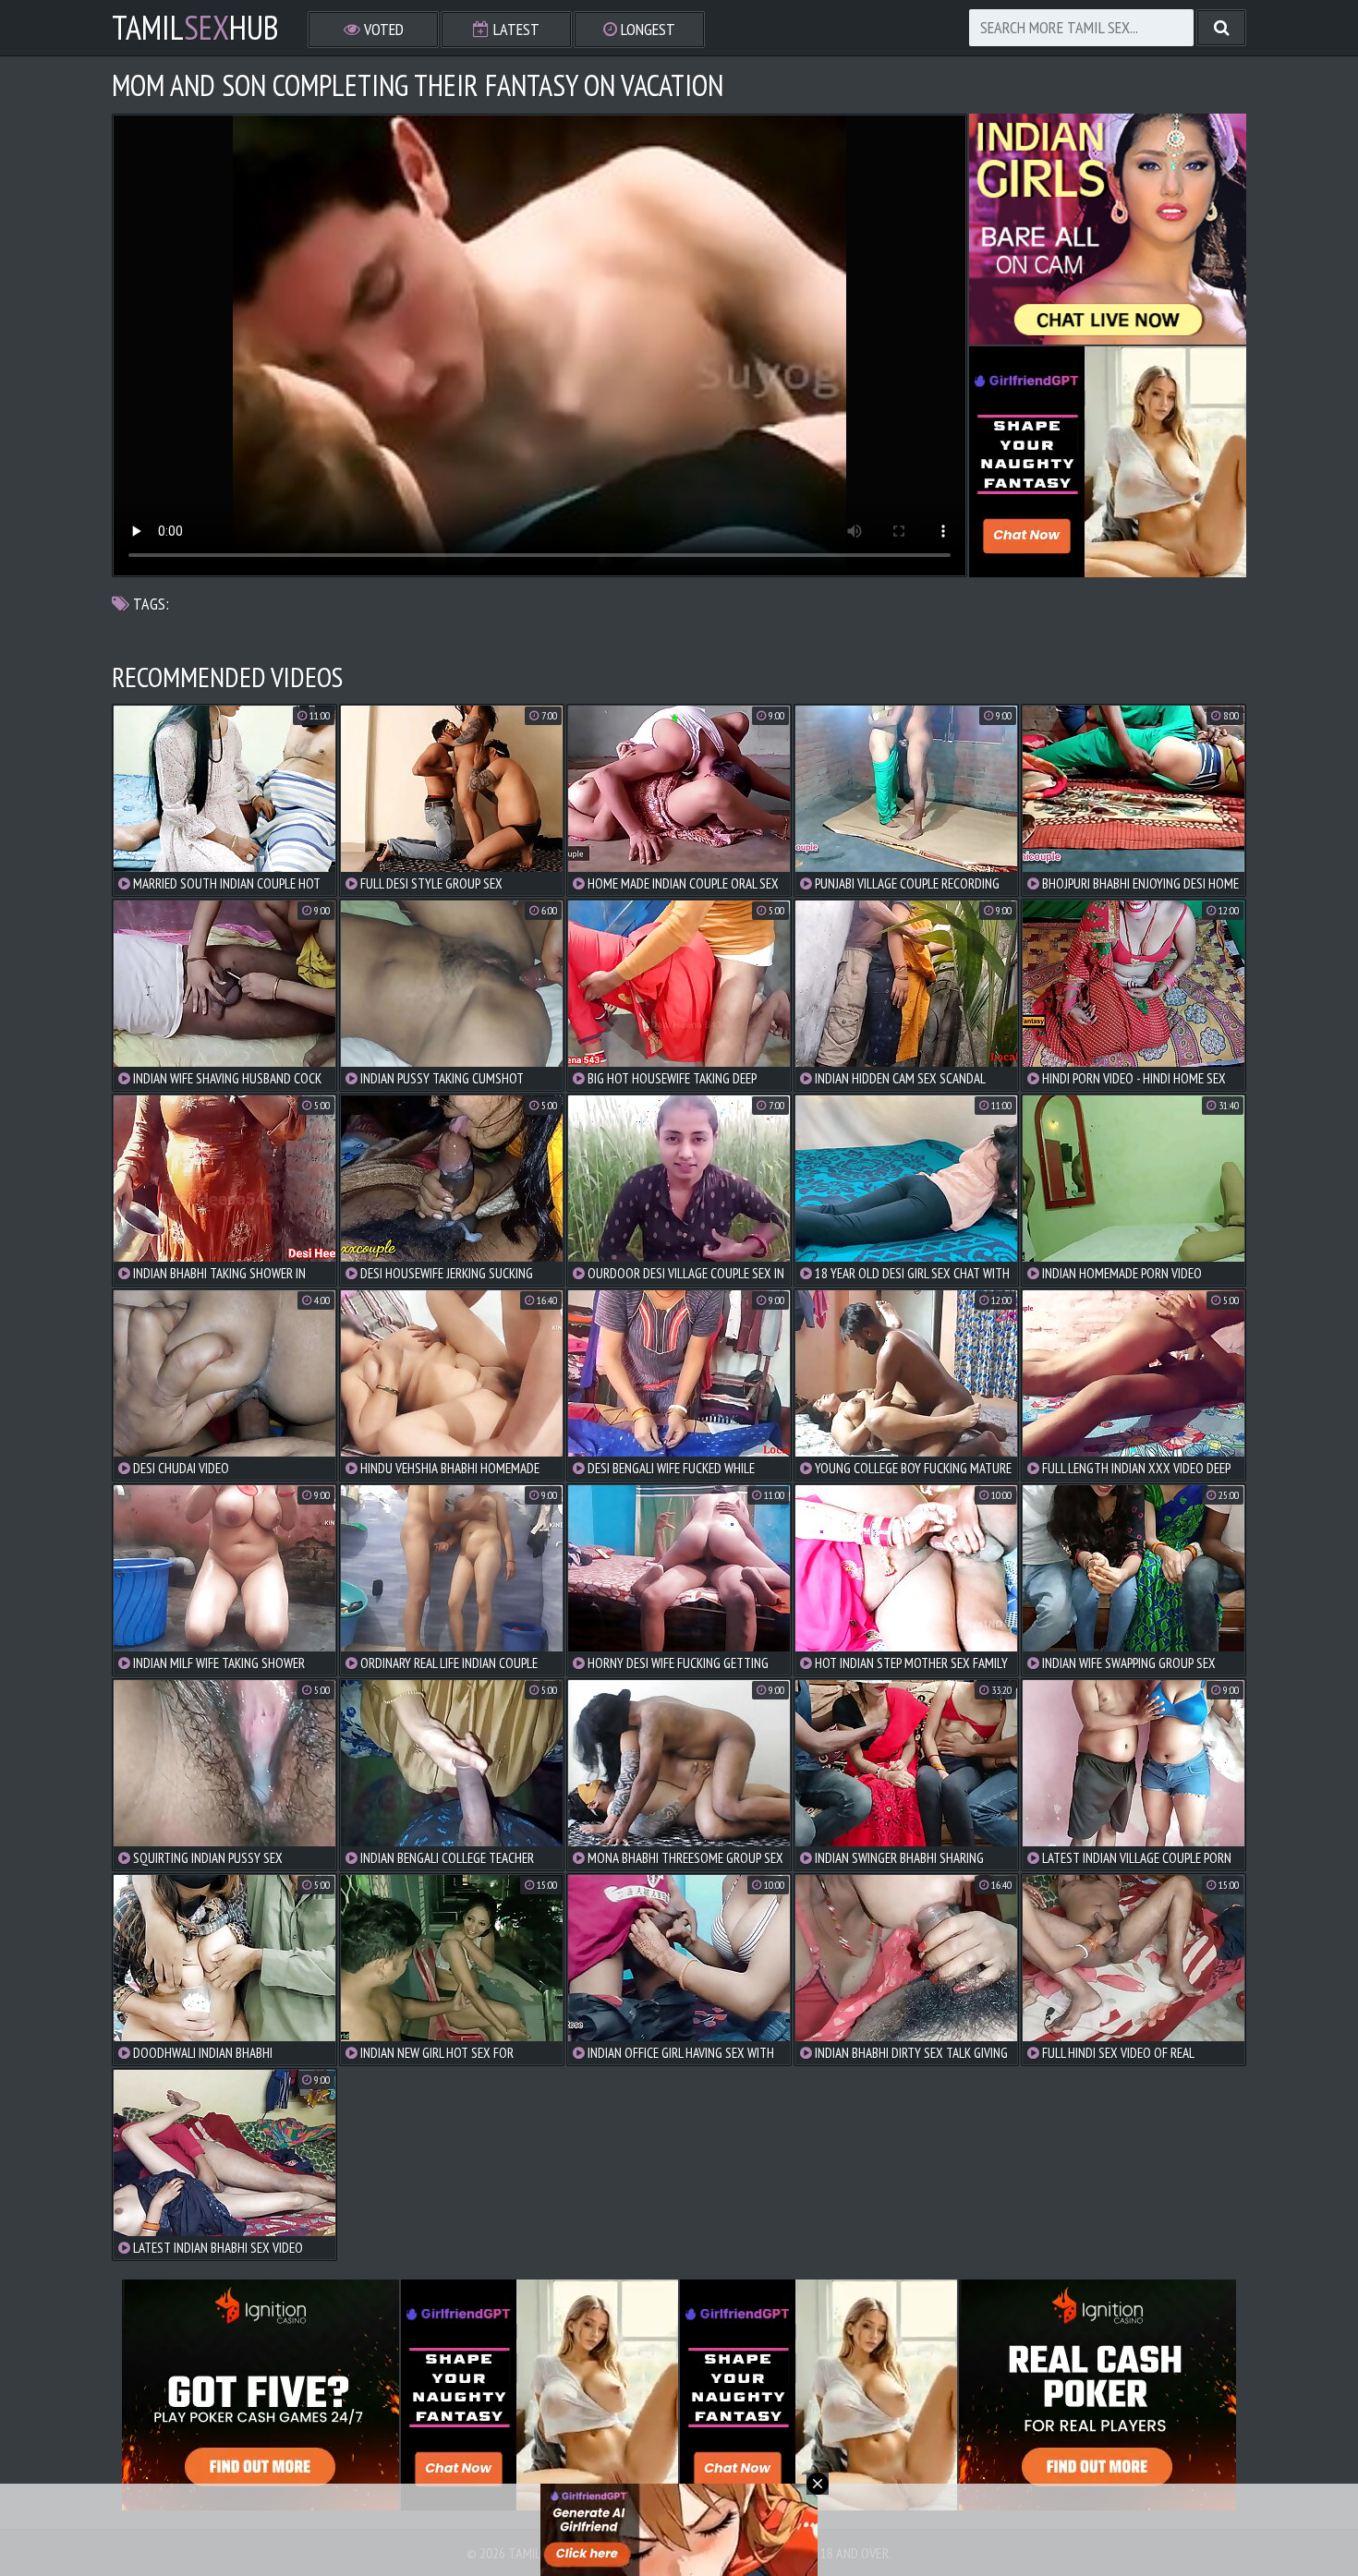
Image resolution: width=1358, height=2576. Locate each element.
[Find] (1221, 28)
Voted (382, 29)
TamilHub (195, 28)
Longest (646, 29)
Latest (515, 29)
